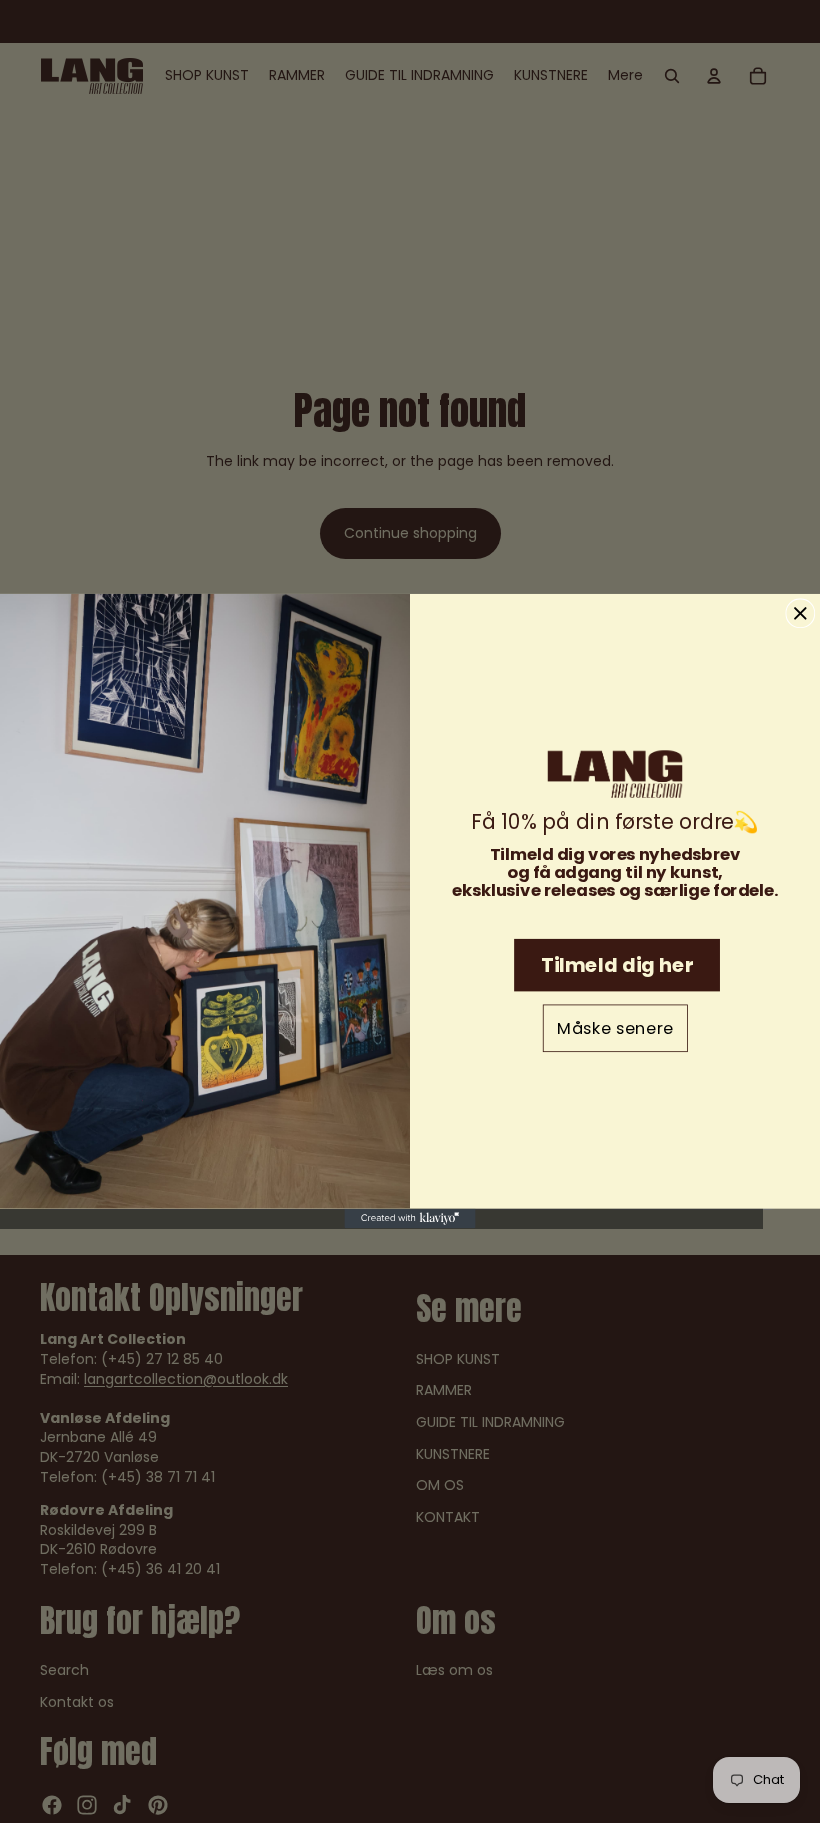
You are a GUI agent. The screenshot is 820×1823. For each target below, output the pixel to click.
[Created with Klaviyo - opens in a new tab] (409, 1219)
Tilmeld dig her (617, 965)
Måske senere (615, 1029)
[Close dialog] (800, 614)
